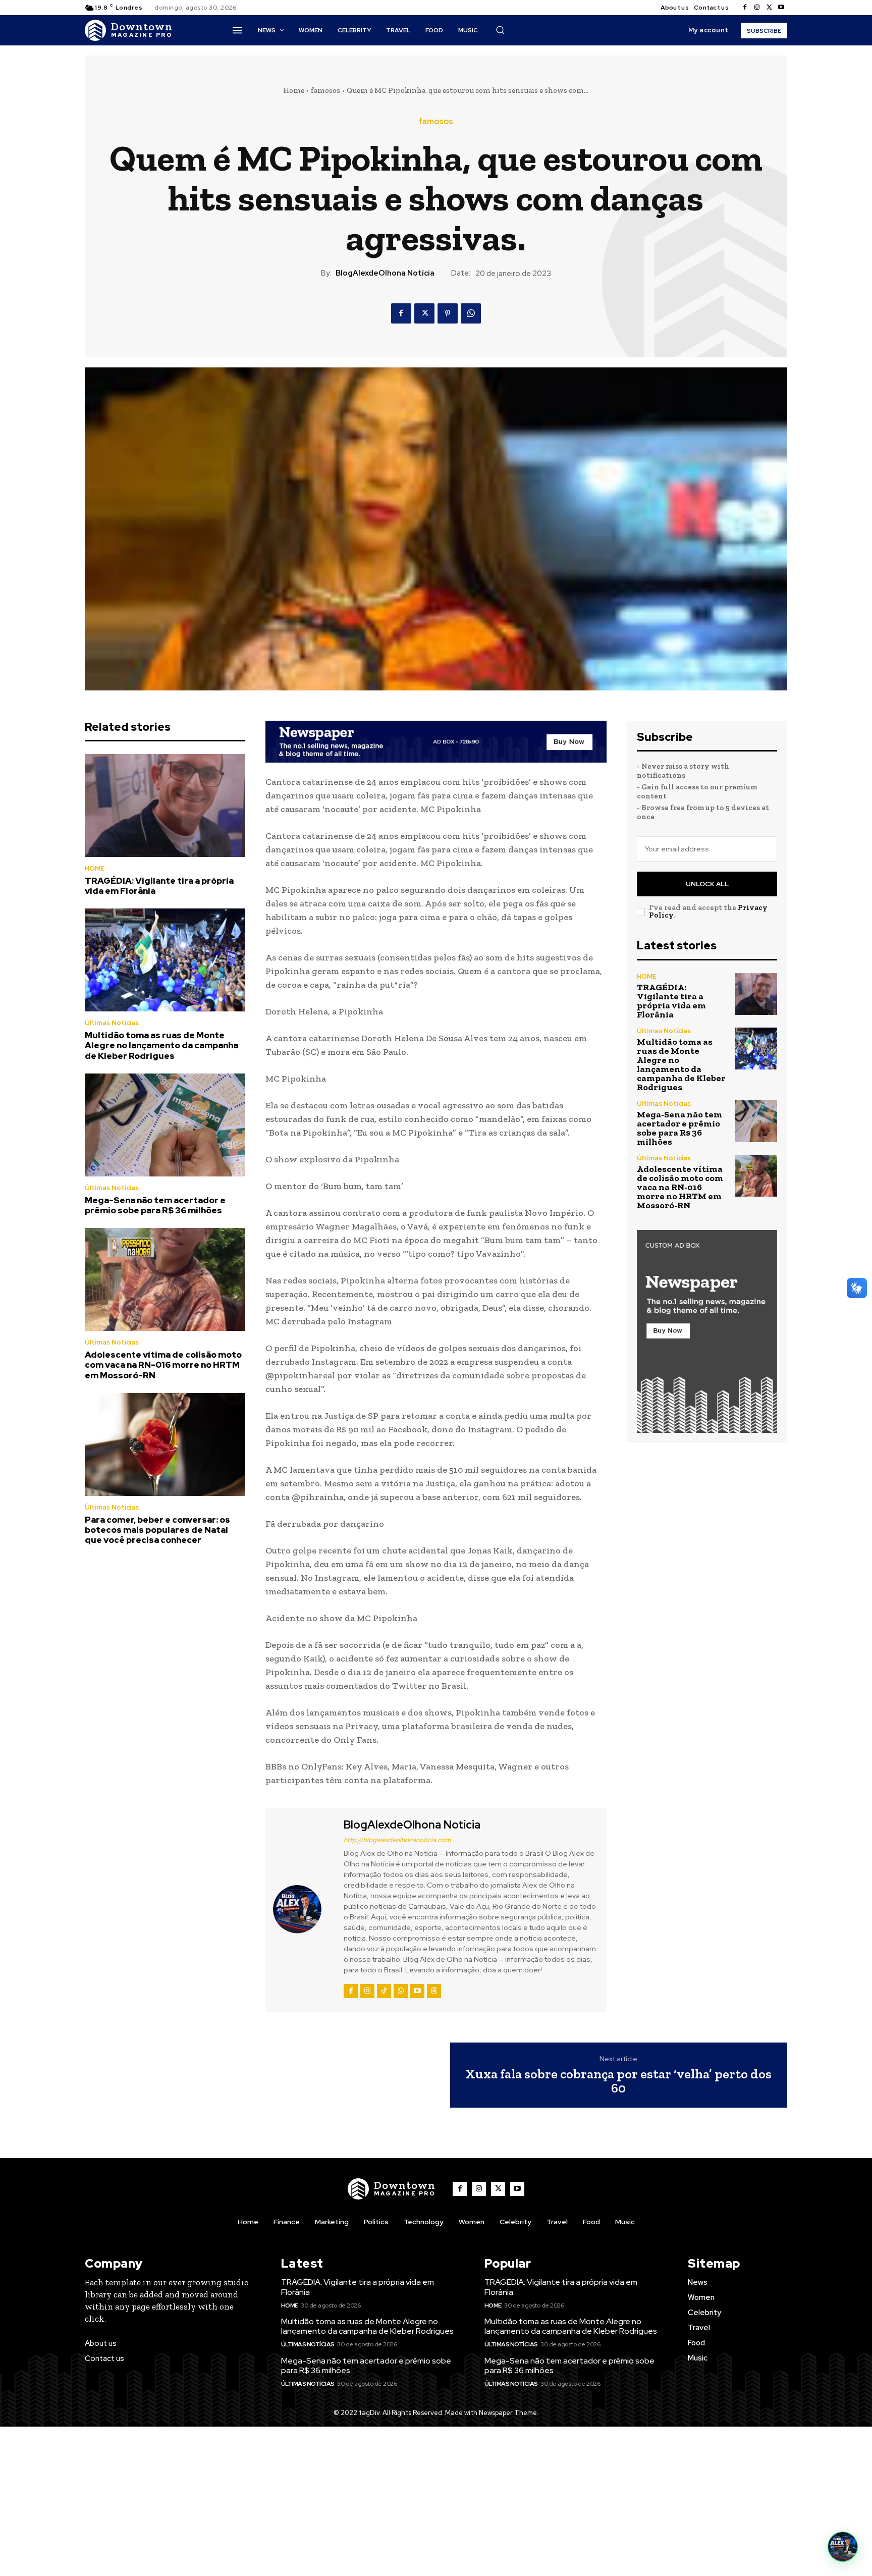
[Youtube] (781, 8)
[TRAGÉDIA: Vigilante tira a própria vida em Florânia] (165, 806)
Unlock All (707, 884)
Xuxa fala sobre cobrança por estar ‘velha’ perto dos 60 (619, 2081)
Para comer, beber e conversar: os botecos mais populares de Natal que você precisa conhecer (157, 1530)
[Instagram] (757, 8)
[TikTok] (384, 1991)
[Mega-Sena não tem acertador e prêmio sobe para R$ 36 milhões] (165, 1125)
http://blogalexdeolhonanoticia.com (397, 1840)
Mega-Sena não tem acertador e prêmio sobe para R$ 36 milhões (155, 1205)
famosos (325, 90)
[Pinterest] (448, 313)
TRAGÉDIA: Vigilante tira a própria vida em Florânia (159, 886)
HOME (95, 868)
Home (294, 90)
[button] (500, 30)
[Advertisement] (436, 2501)
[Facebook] (745, 8)
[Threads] (434, 1991)
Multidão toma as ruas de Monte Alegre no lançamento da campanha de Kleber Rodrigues (161, 1045)
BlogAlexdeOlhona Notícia (385, 273)
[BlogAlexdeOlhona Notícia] (303, 1909)
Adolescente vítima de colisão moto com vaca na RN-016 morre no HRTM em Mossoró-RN (163, 1365)
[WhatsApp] (471, 313)
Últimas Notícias (112, 1023)
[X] (769, 8)
